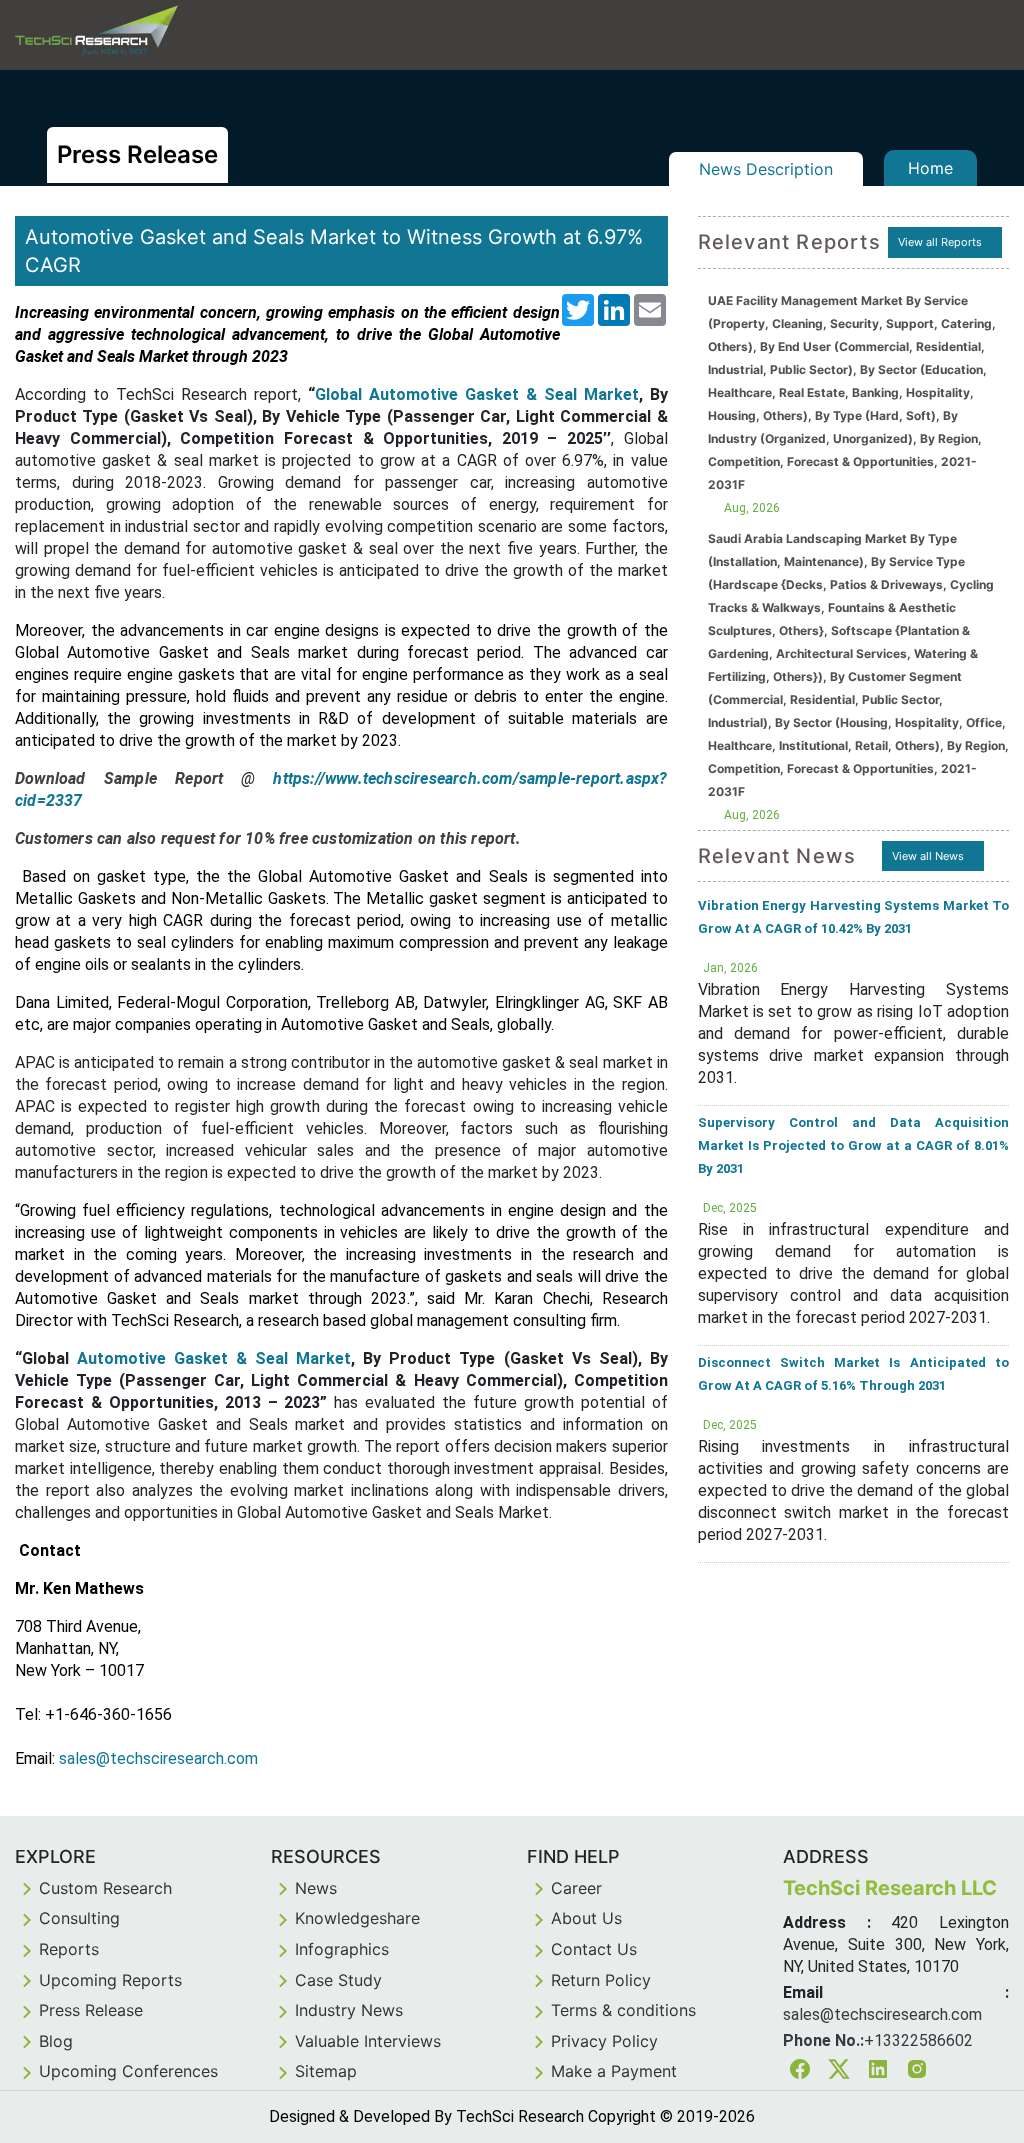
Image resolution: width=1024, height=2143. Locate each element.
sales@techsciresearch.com (158, 1758)
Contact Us (594, 1949)
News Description (766, 169)
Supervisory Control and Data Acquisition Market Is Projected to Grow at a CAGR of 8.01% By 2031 (853, 1145)
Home (930, 168)
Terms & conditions (623, 2010)
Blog (56, 2041)
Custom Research (105, 1888)
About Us (586, 1918)
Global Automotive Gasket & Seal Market (477, 394)
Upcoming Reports (110, 1980)
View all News (928, 856)
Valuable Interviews (368, 2041)
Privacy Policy (604, 2041)
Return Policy (601, 1980)
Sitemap (326, 2071)
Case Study (338, 1980)
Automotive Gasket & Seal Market (214, 1358)
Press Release (91, 2010)
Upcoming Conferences (128, 2071)
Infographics (342, 1949)
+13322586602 (918, 2040)
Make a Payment (614, 2071)
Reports (69, 1949)
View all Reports (940, 242)
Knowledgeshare (357, 1918)
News (316, 1888)
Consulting (79, 1918)
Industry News (349, 2010)
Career (576, 1888)
